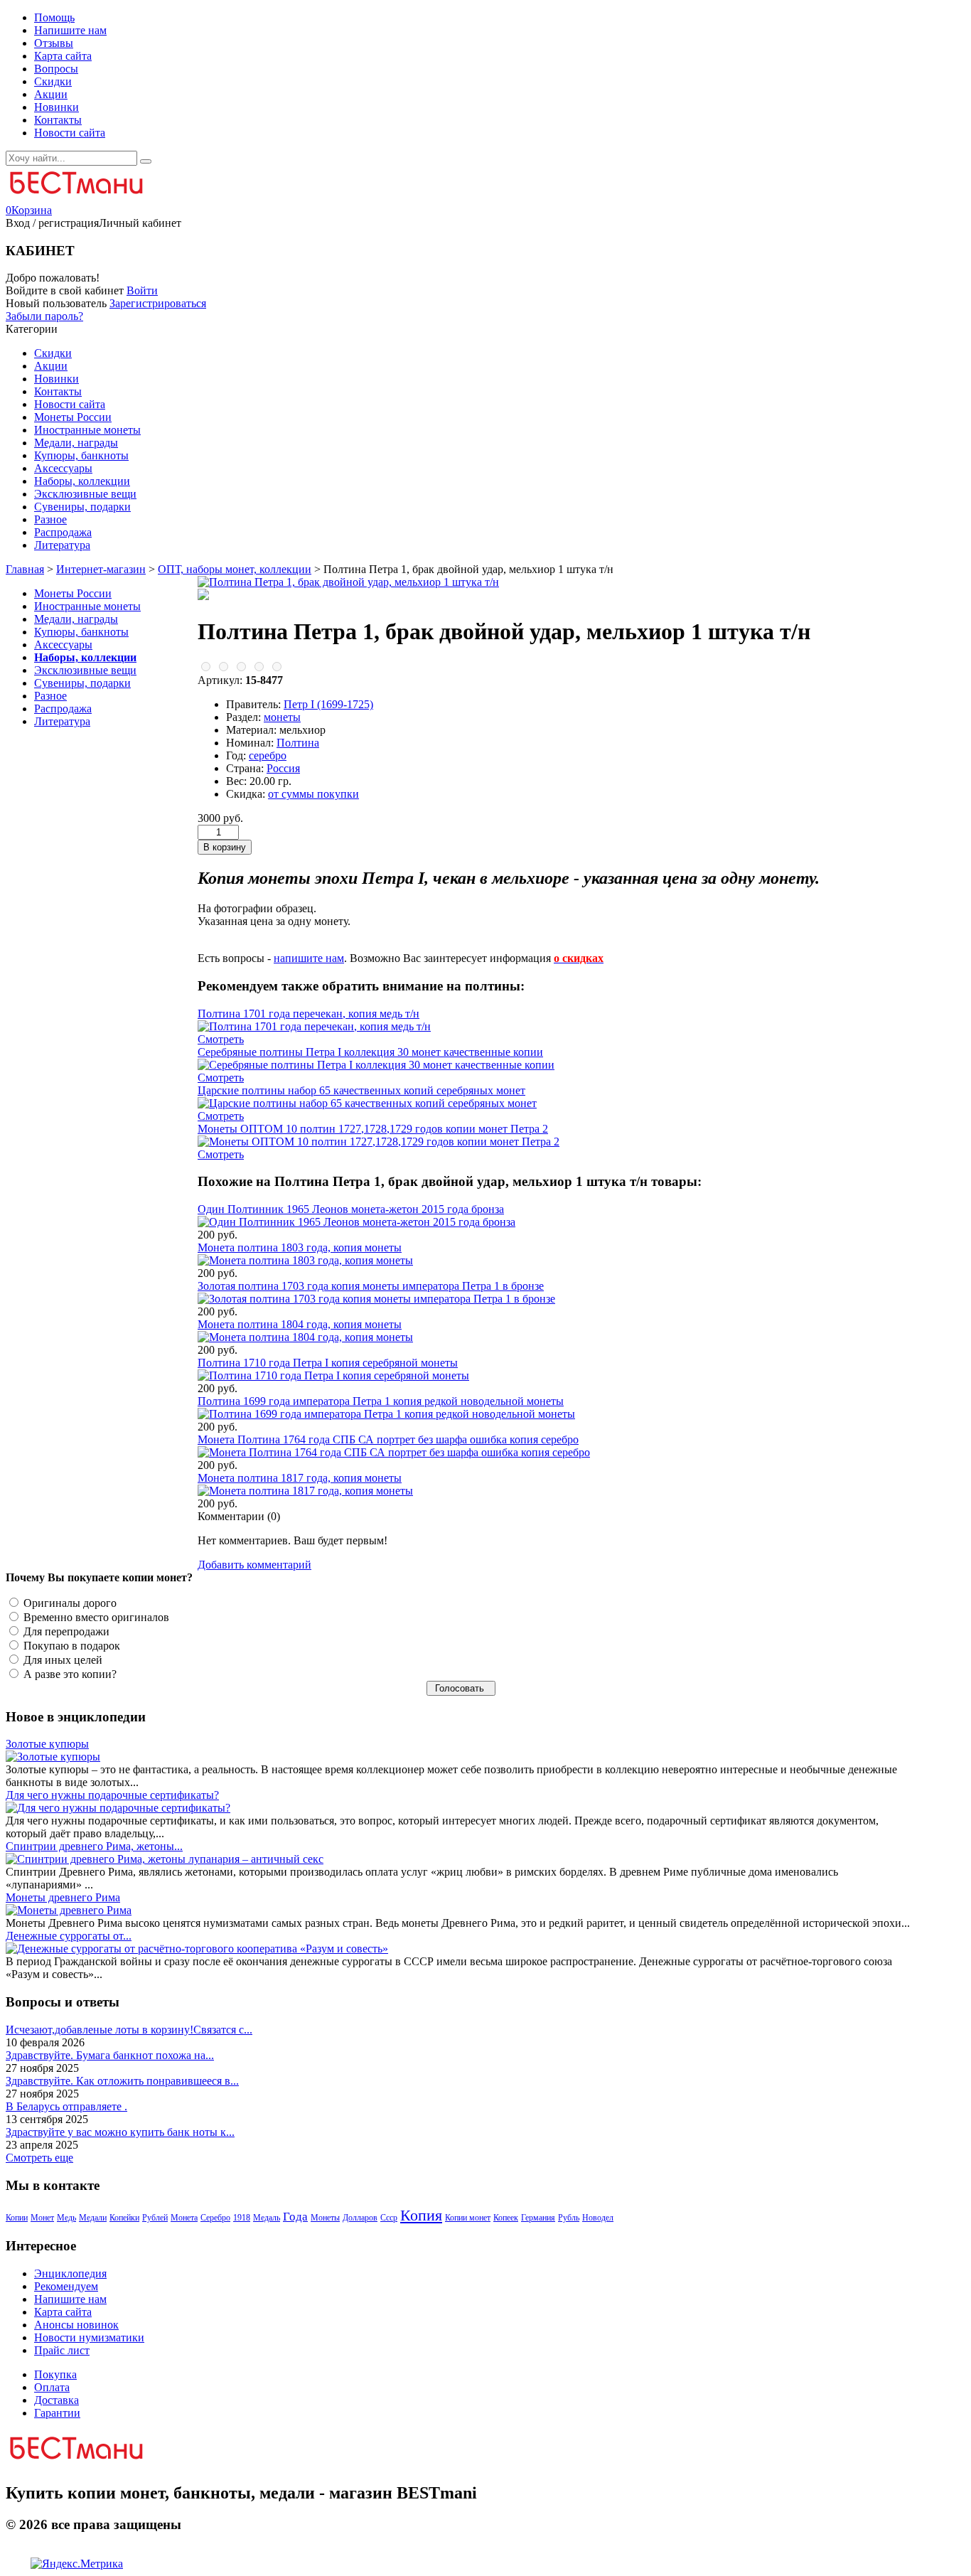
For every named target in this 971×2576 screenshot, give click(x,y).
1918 (242, 2218)
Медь (66, 2218)
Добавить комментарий (254, 1565)
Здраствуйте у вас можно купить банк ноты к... (120, 2132)
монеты (282, 717)
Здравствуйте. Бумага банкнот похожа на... (110, 2055)
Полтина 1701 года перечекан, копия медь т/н (309, 1014)
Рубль (569, 2218)
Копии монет (468, 2218)
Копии (17, 2218)
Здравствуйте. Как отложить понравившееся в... (122, 2081)
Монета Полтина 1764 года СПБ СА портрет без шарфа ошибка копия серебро (388, 1439)
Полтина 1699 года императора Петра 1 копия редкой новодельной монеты (381, 1401)
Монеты (325, 2218)
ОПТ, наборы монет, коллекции (235, 569)
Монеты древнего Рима (63, 1897)
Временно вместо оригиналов (95, 1617)
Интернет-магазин (101, 569)
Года (295, 2217)
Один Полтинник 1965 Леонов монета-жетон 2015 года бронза (351, 1209)
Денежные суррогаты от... (69, 1936)
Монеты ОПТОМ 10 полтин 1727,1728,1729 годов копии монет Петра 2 (373, 1129)
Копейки (124, 2218)
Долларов (360, 2218)
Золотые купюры (47, 1744)
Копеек (506, 2218)
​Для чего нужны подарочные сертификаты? (112, 1795)
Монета (184, 2218)
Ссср (389, 2218)
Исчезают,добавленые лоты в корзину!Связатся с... (129, 2030)
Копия (421, 2215)
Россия (283, 768)
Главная (25, 569)
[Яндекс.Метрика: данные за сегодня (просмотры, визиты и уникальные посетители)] (77, 2564)
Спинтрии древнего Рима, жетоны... (94, 1846)
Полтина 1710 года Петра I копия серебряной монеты (328, 1363)
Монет (42, 2218)
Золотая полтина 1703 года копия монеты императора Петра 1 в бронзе (371, 1286)
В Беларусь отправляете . (66, 2106)
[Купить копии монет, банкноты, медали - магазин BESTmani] (75, 197)
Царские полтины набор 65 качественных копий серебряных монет (361, 1090)
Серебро (215, 2218)
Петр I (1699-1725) (328, 704)
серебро (268, 755)
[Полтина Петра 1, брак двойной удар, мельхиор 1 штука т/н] (348, 582)
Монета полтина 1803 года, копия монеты (300, 1247)
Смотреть (221, 1039)
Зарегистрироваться (158, 303)
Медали (93, 2218)
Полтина (298, 743)
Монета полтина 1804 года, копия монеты (300, 1324)
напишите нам (309, 958)
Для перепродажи (65, 1631)
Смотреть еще (39, 2158)
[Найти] (146, 161)
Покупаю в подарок (70, 1646)
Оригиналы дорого (69, 1603)
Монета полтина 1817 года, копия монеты (300, 1478)
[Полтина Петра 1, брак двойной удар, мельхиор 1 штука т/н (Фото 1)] (203, 596)
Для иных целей (61, 1660)
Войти (142, 290)
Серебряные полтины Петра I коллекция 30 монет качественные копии (370, 1052)
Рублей (155, 2218)
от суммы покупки (313, 794)
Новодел (598, 2218)
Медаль (267, 2218)
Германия (538, 2218)
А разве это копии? (69, 1674)
